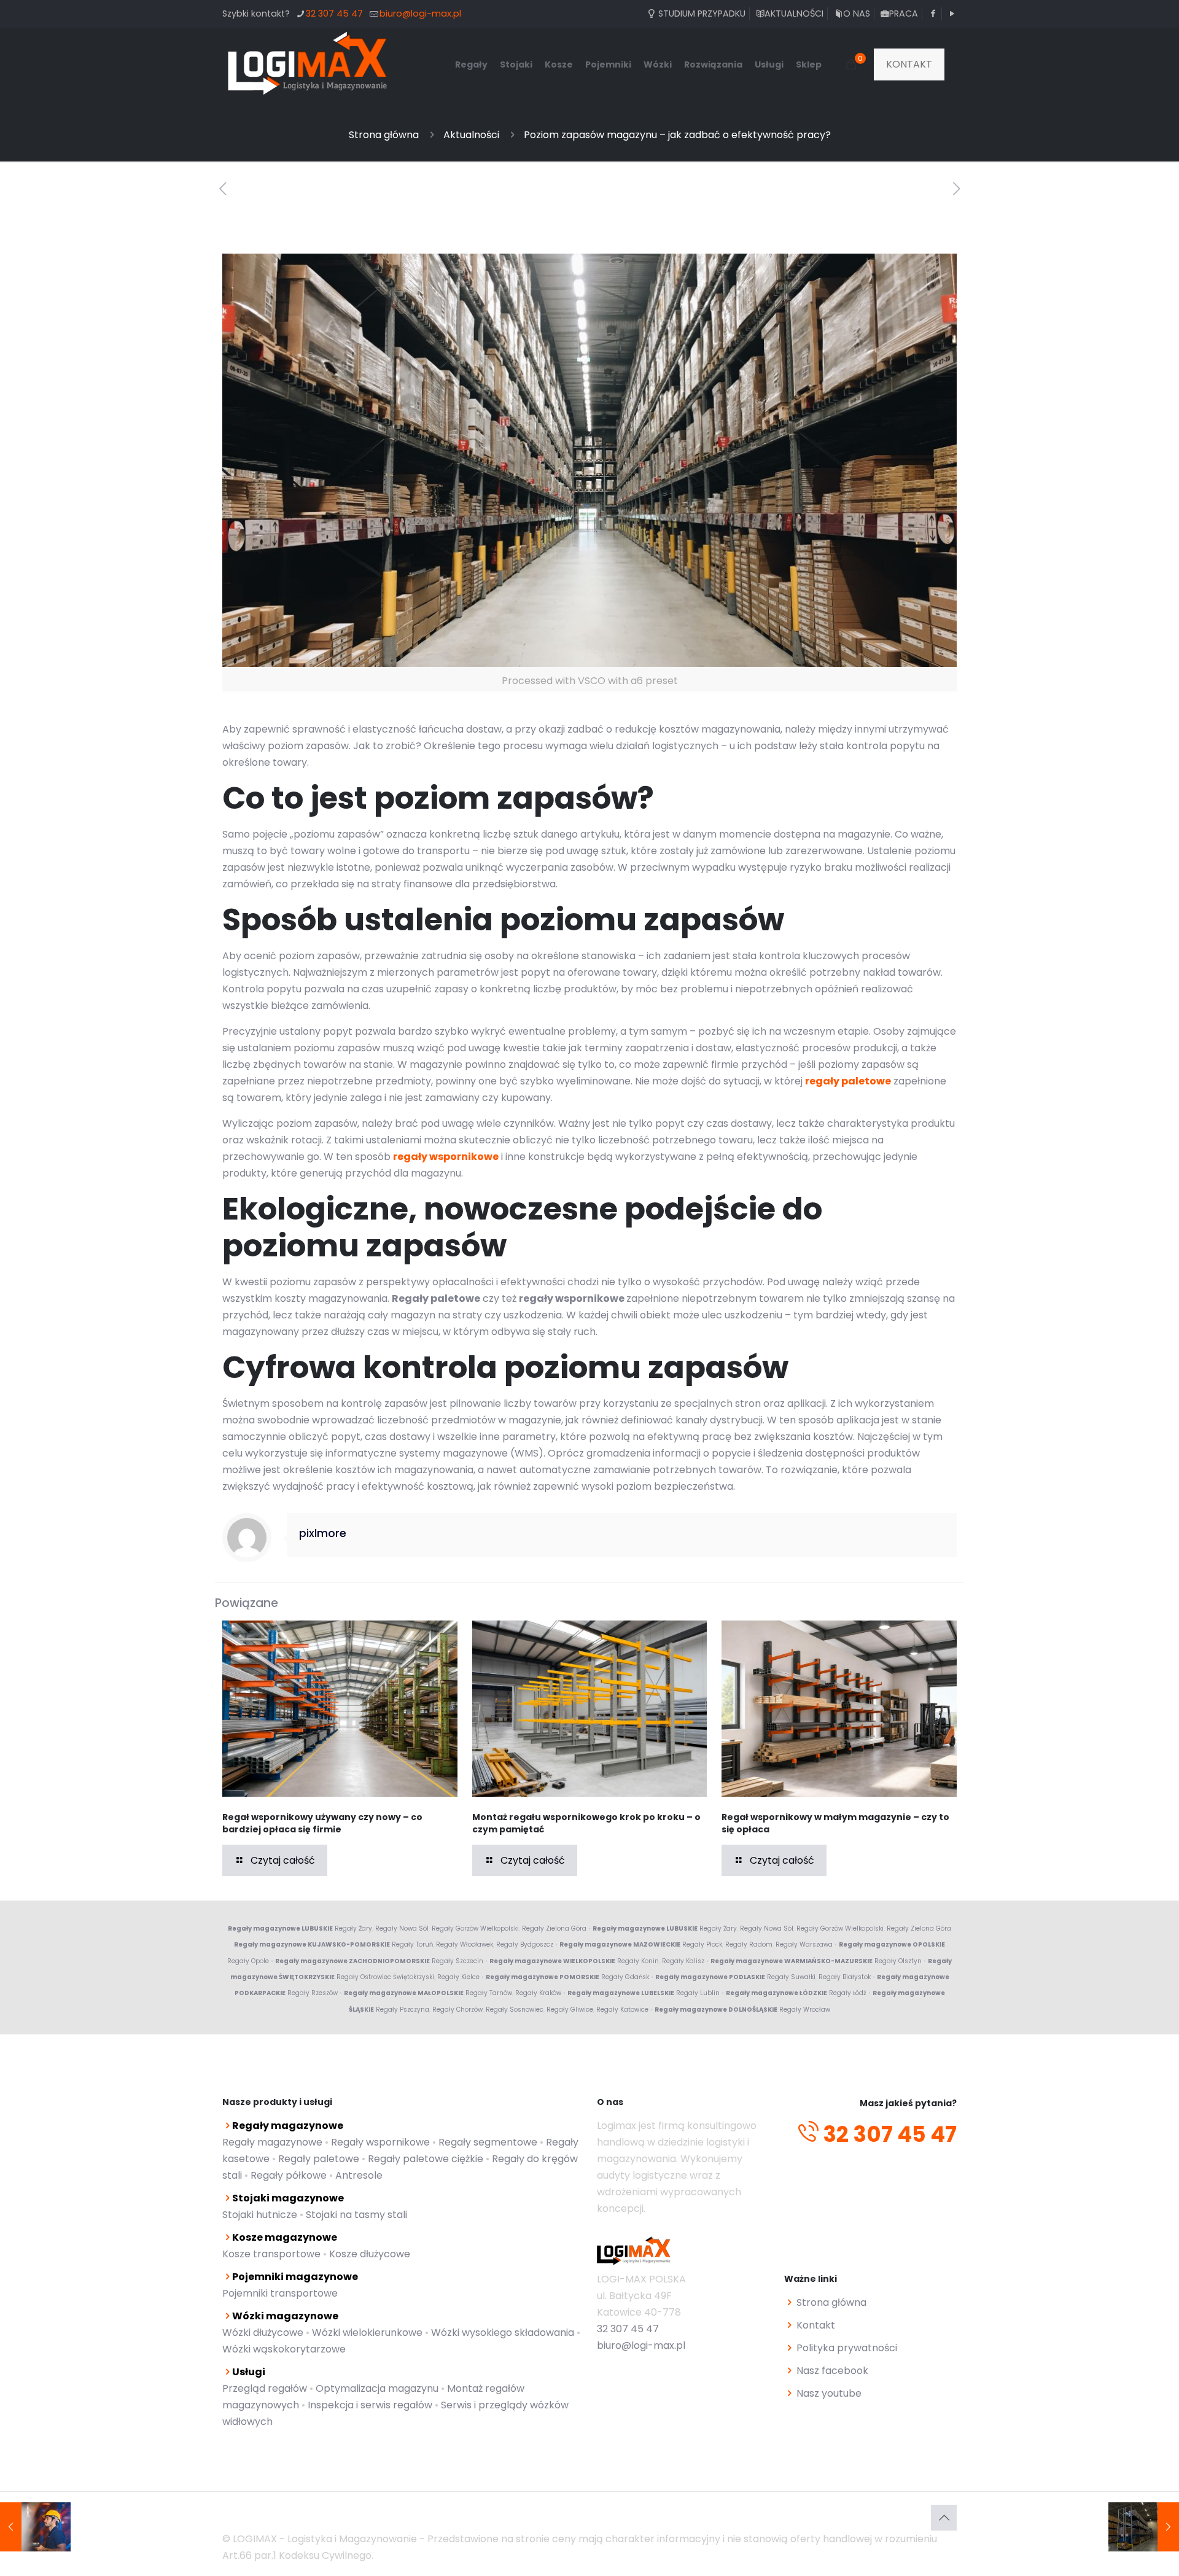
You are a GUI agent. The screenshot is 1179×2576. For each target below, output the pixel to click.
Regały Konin (638, 1961)
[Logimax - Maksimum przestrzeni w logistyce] (308, 64)
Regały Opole (248, 1961)
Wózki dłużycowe (263, 2333)
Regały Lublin (698, 1993)
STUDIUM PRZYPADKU (701, 14)
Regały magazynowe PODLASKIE (710, 1977)
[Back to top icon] (944, 2518)
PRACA (904, 14)
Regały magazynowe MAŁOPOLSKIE (404, 1993)
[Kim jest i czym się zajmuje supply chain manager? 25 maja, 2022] (35, 2527)
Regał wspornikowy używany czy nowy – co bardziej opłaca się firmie (322, 1823)
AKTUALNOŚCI (794, 14)
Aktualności (471, 135)
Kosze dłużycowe (370, 2254)
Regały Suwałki (791, 1977)
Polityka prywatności (847, 2348)
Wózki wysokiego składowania (503, 2333)
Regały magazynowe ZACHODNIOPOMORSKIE (352, 1961)
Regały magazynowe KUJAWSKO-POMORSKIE (312, 1944)
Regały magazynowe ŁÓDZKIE (776, 1993)
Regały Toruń (412, 1944)
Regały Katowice (622, 2010)
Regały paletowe (319, 2159)
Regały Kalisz (683, 1961)
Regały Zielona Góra (554, 1928)
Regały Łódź (848, 1993)
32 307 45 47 (334, 14)
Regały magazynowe (272, 2142)
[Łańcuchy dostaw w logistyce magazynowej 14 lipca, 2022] (1144, 2527)
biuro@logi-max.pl (420, 14)
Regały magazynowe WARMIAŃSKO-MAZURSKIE (792, 1961)
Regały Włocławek (465, 1944)
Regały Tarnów (489, 1993)
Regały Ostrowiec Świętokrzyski (385, 1977)
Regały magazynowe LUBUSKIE (280, 1928)
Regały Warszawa (804, 1944)
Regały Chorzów (457, 2010)
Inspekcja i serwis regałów (370, 2405)
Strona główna (384, 135)
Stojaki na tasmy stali (356, 2215)
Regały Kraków (538, 1993)
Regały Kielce (458, 1977)
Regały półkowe (289, 2175)
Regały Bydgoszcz (525, 1944)
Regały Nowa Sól (402, 1928)
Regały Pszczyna (403, 2010)
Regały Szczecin (457, 1961)
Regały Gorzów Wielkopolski (475, 1928)
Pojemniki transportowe (280, 2293)
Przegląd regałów (265, 2388)
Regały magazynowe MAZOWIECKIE (620, 1944)
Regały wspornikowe (380, 2142)
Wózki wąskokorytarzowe (284, 2349)
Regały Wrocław (805, 2010)
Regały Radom (749, 1944)
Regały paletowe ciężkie (426, 2159)
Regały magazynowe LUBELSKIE (621, 1993)
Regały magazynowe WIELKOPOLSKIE (552, 1961)
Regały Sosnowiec (515, 2010)
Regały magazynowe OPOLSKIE (892, 1944)
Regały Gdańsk (625, 1977)
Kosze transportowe (271, 2254)
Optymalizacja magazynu (377, 2388)
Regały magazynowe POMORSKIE (543, 1977)
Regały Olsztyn (898, 1961)
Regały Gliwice (570, 2010)
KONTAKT (909, 64)
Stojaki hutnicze (260, 2215)
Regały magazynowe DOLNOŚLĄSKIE (716, 2010)
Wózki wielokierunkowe (367, 2333)
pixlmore (323, 1533)
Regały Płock (702, 1944)
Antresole (359, 2175)
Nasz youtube (829, 2393)
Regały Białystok (845, 1977)
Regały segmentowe (488, 2142)
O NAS (856, 14)
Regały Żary (353, 1928)
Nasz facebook (832, 2371)
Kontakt (816, 2325)
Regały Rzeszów (313, 1993)
